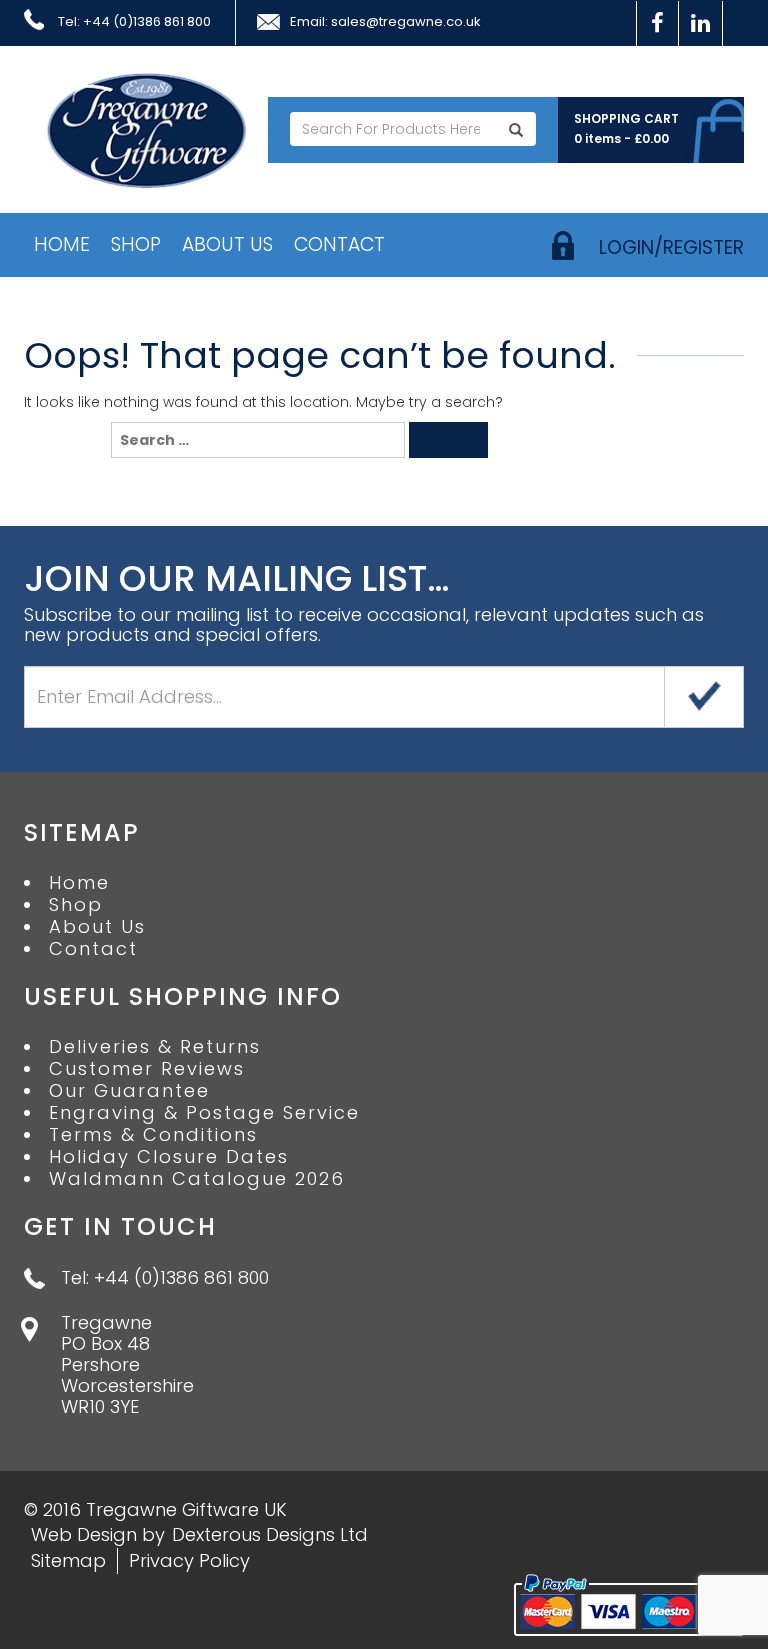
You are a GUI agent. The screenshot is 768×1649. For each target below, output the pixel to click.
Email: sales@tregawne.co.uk (385, 22)
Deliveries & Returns (155, 1047)
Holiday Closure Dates (169, 1157)
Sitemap (68, 1560)
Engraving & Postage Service (204, 1113)
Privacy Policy (189, 1560)
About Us (227, 244)
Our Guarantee (129, 1091)
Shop (136, 244)
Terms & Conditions (153, 1135)
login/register (671, 247)
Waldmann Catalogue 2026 (197, 1179)
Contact (339, 244)
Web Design (84, 1534)
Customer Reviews (147, 1069)
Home (62, 244)
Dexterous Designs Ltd (270, 1534)
